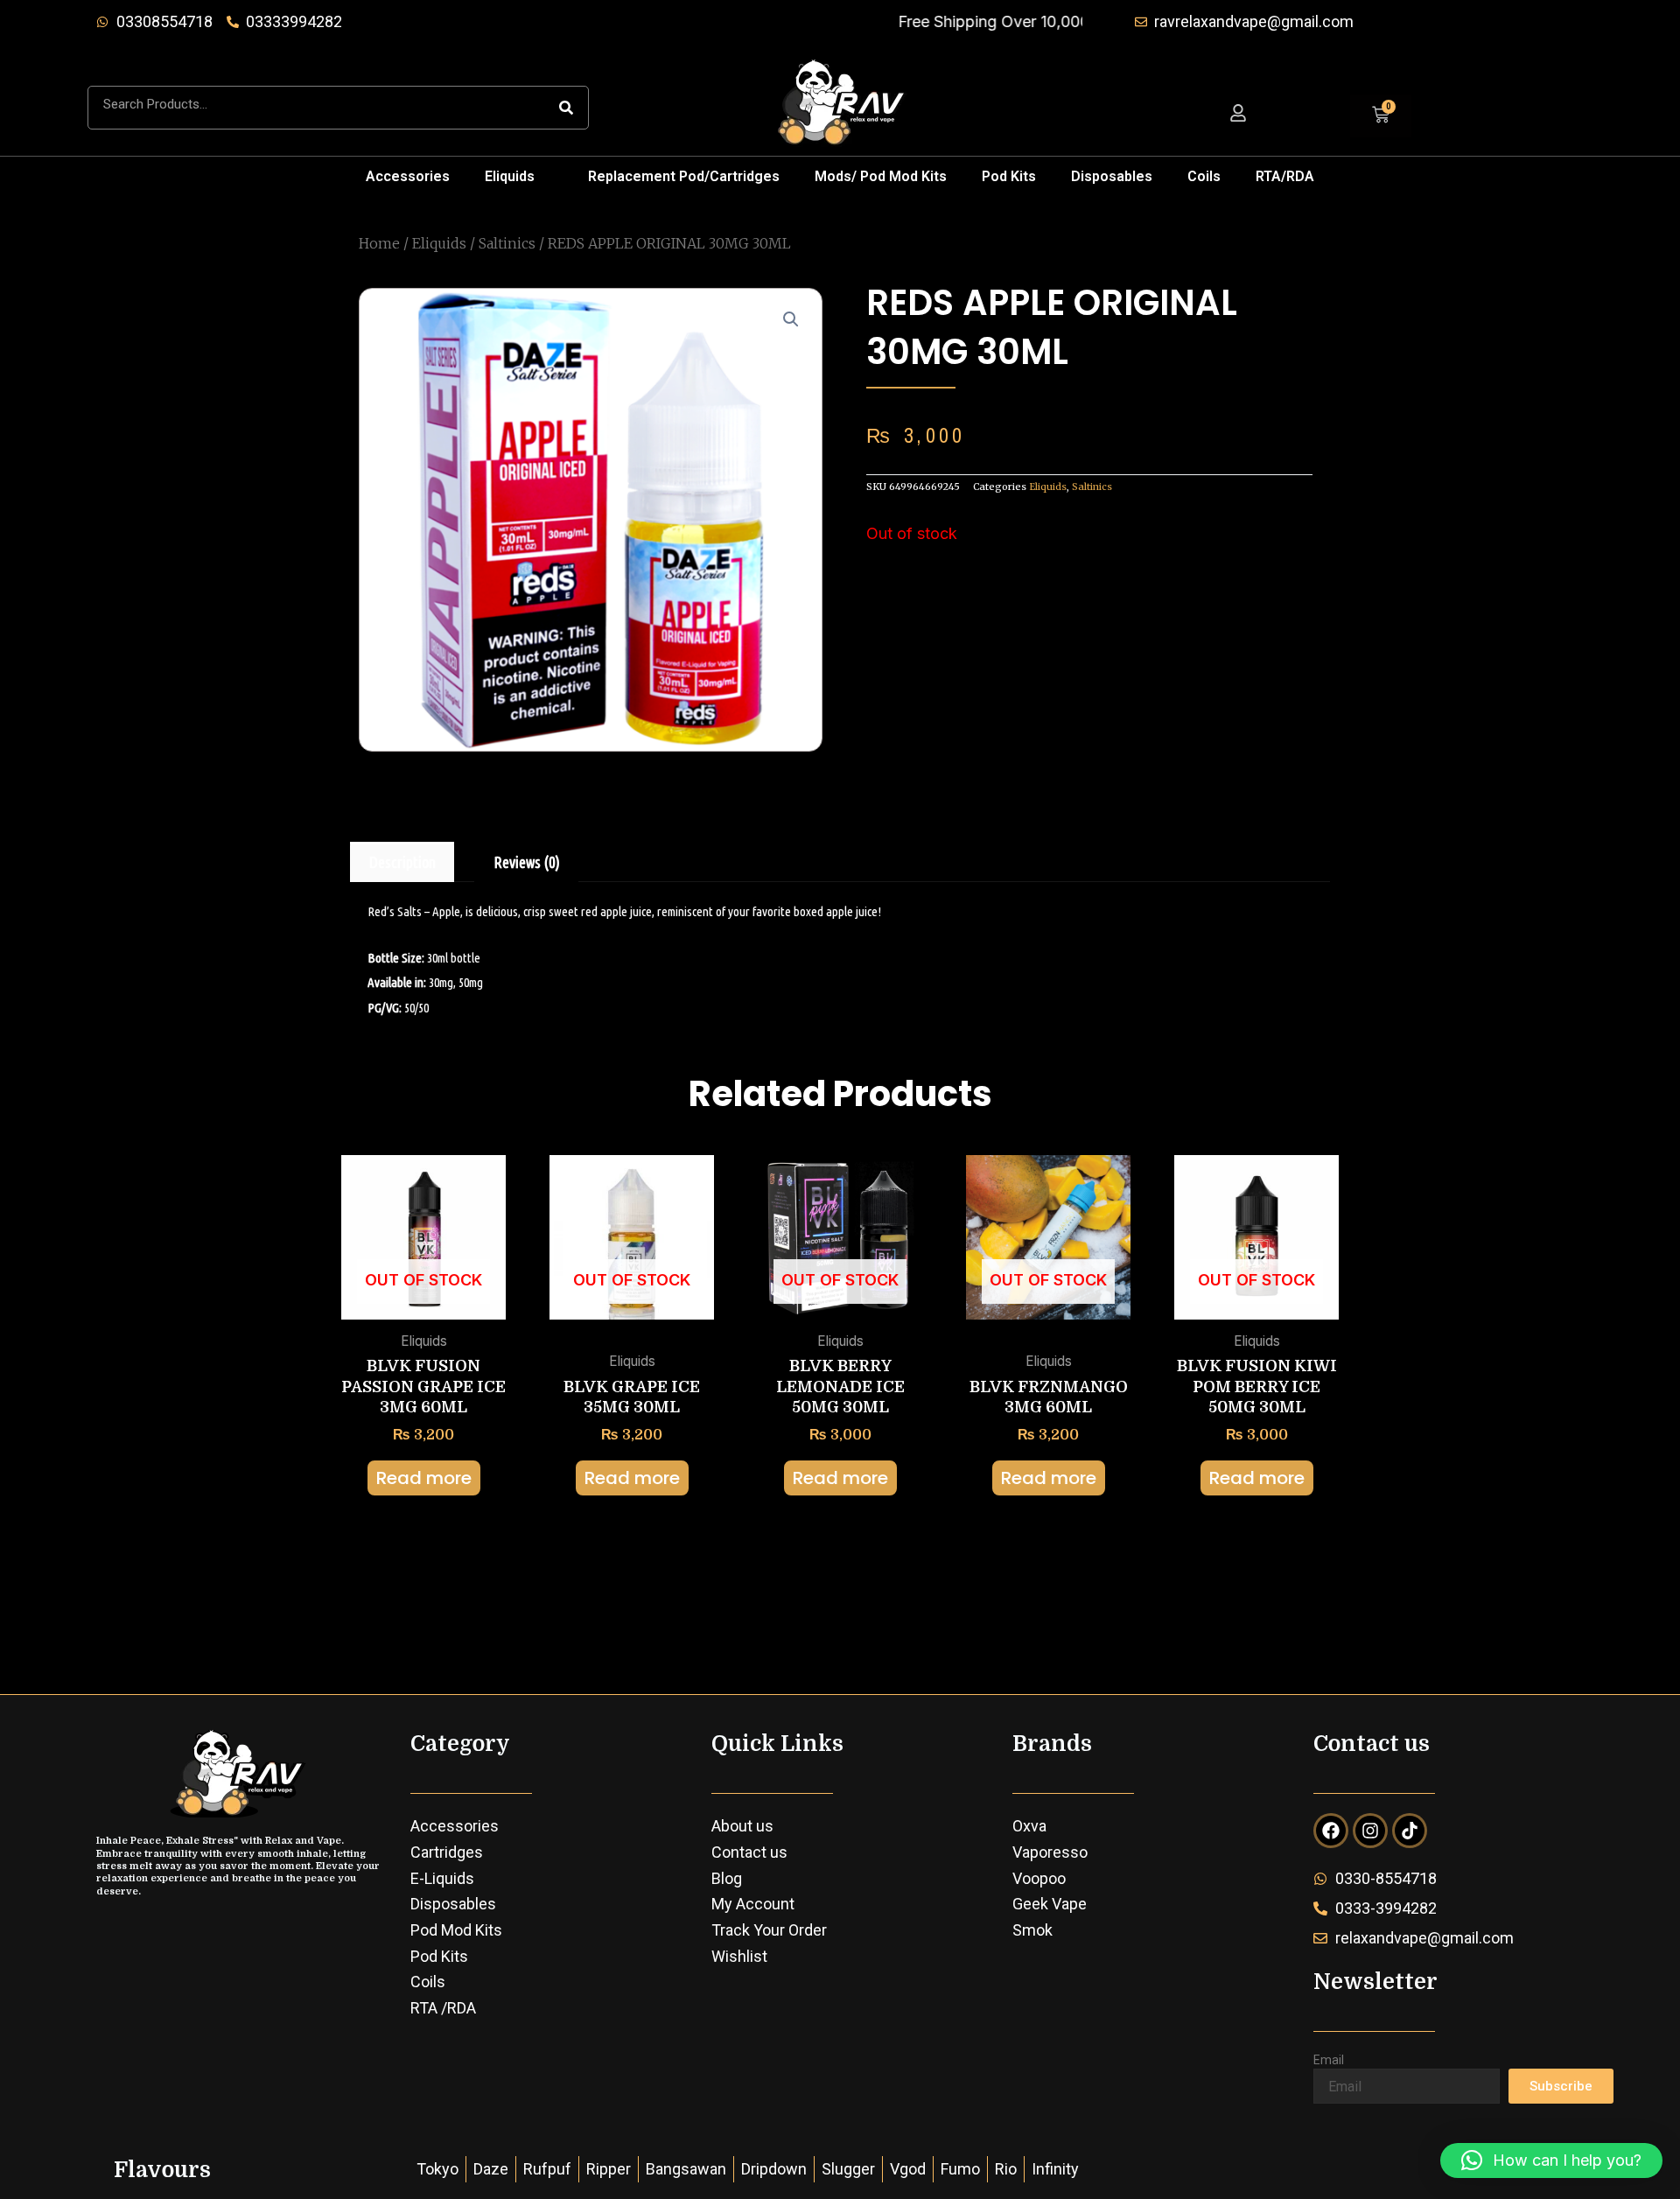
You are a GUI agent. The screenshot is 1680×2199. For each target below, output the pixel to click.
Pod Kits (1009, 176)
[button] (519, 177)
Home (379, 243)
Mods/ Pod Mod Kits (881, 176)
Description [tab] (402, 862)
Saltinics (507, 243)
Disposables (1112, 176)
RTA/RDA (1285, 176)
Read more (424, 1478)
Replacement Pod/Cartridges (684, 176)
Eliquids (510, 176)
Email (1329, 2060)
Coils (1204, 176)
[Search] (566, 108)
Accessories (408, 176)
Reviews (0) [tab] (527, 862)
